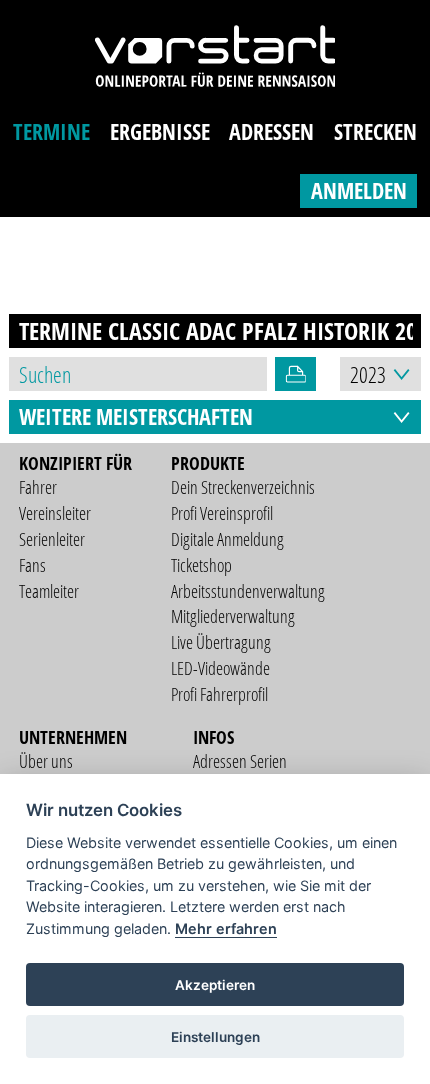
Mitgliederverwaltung (233, 616)
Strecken (375, 131)
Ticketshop (201, 565)
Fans (32, 565)
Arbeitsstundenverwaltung (248, 591)
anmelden (359, 190)
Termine (51, 131)
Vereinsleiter (55, 513)
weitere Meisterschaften (136, 416)
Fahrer (38, 487)
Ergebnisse (160, 131)
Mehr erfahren (226, 928)
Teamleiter (49, 591)
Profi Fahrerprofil (219, 694)
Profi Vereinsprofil (222, 513)
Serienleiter (52, 539)
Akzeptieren (215, 985)
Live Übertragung (221, 642)
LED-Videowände (220, 668)
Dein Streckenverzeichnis (243, 487)
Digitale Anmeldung (227, 539)
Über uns (46, 761)
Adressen (271, 131)
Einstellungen (215, 1037)
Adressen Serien (240, 761)
